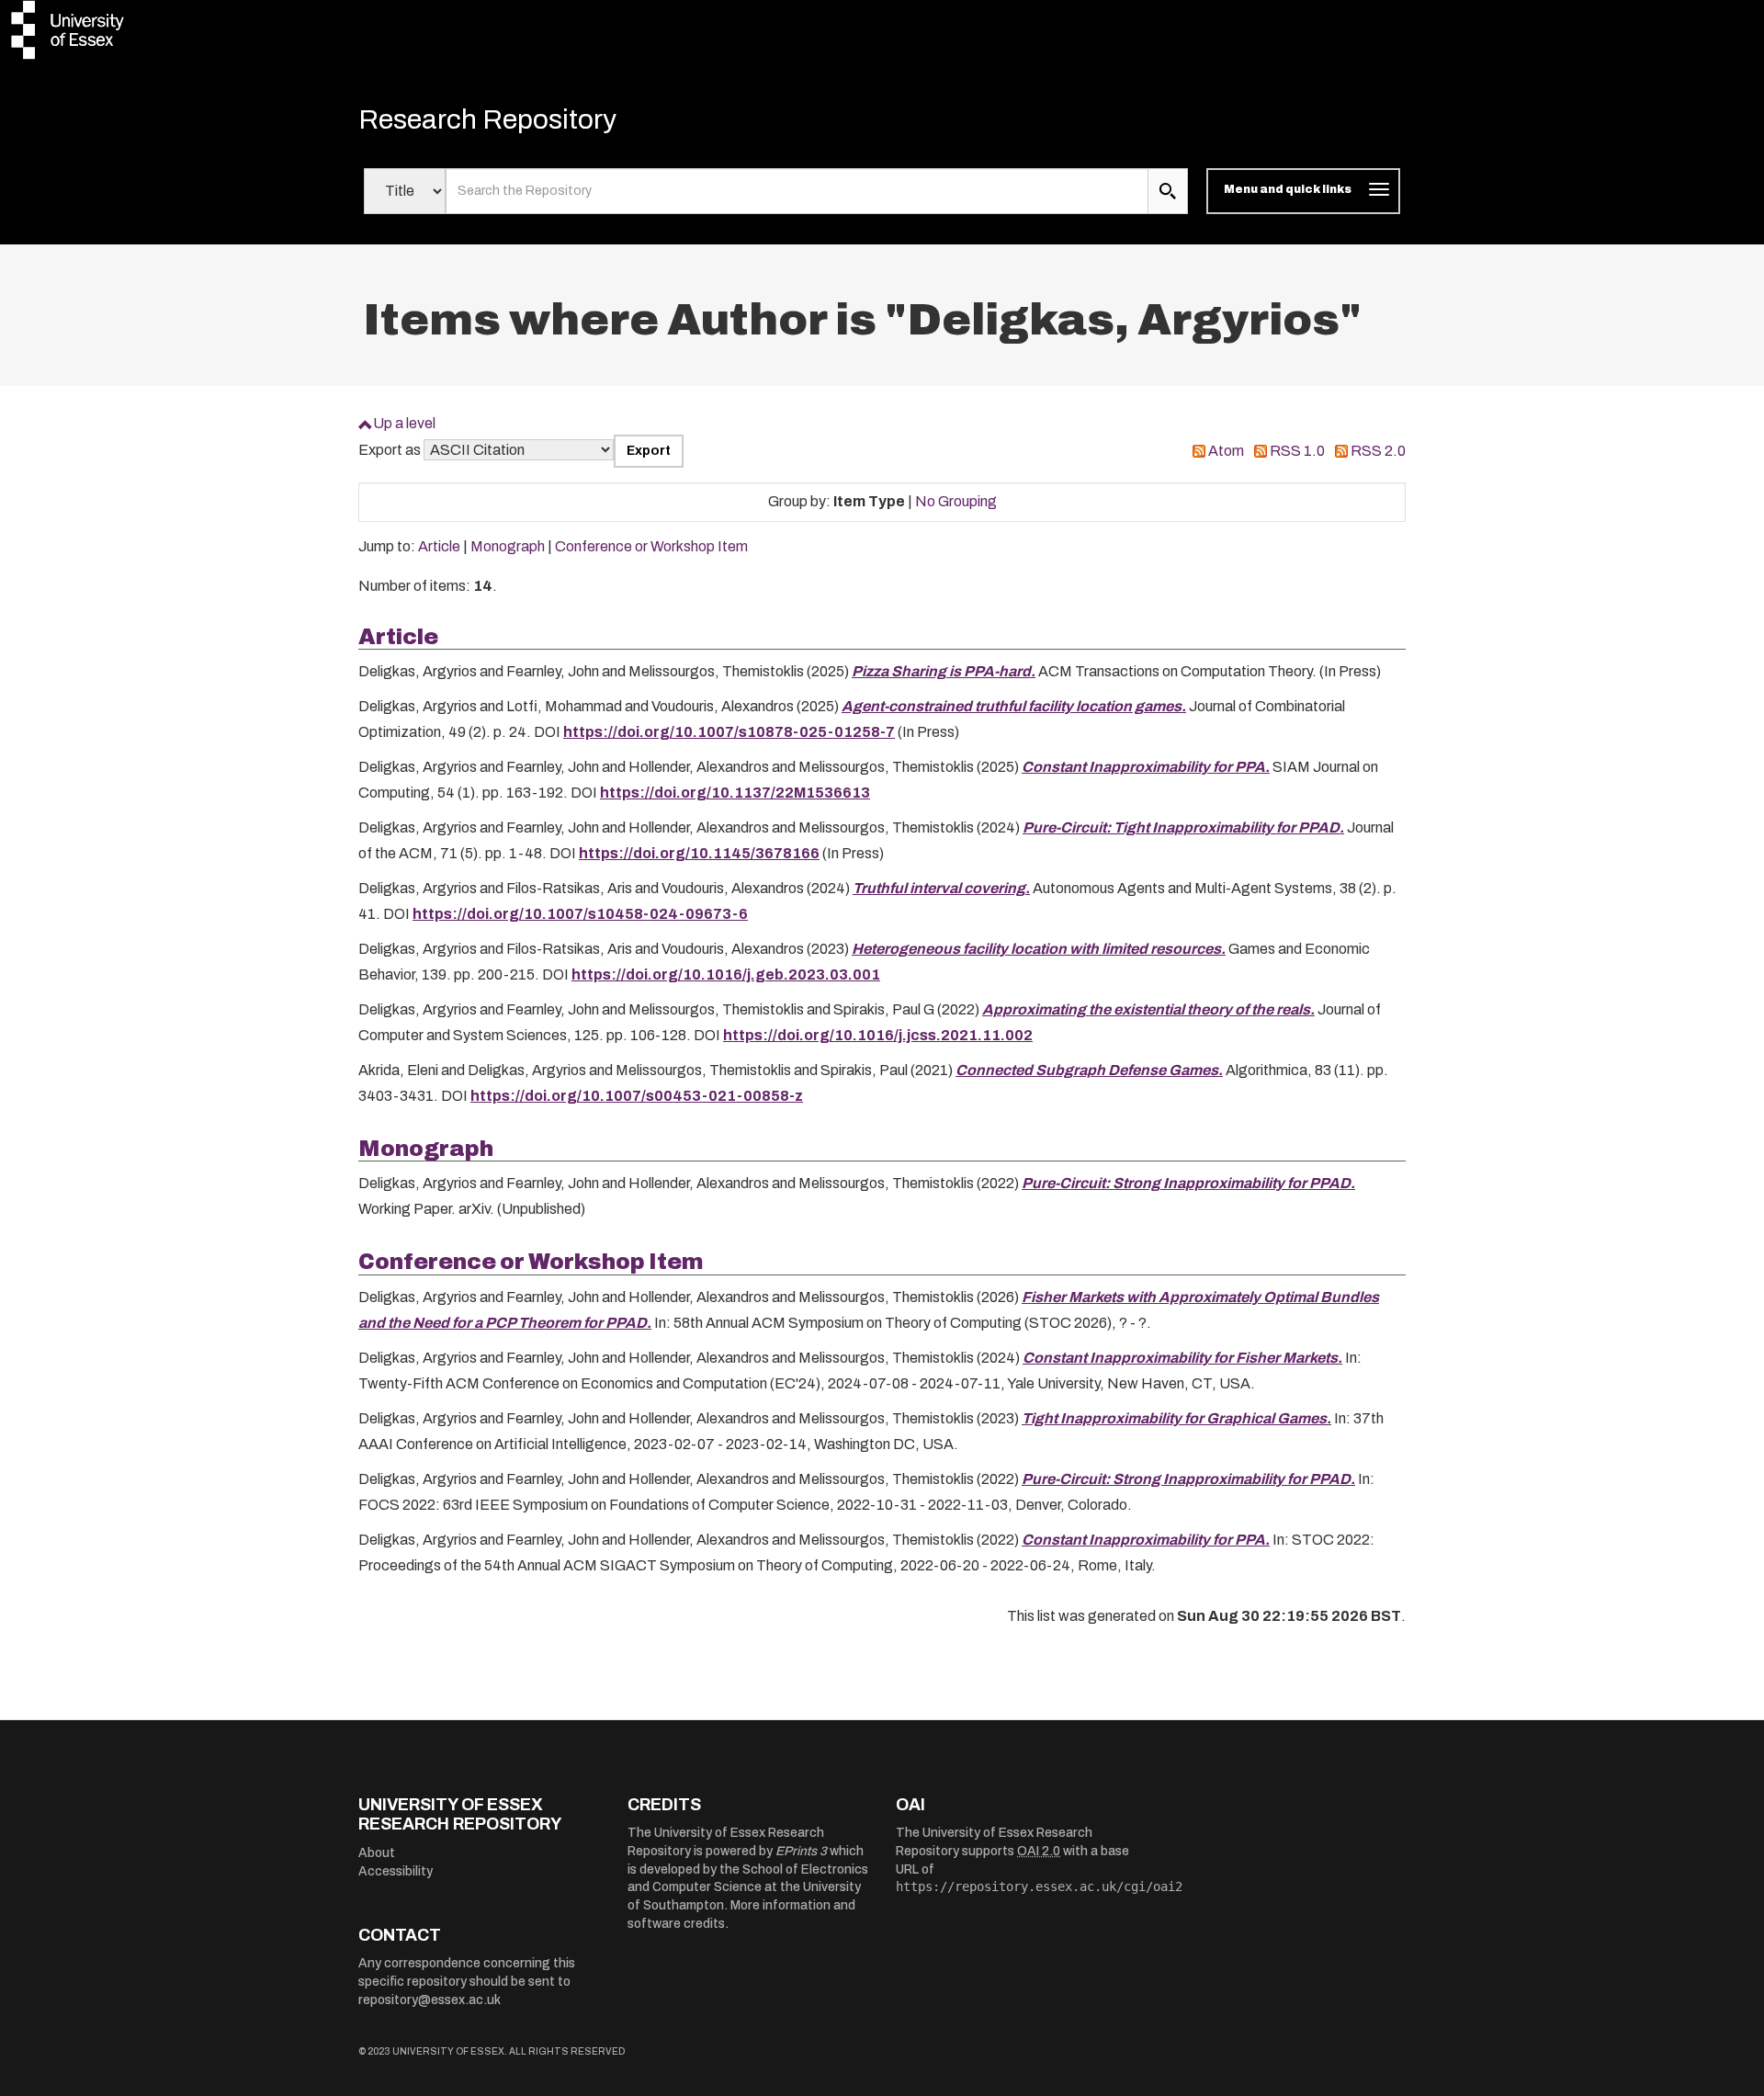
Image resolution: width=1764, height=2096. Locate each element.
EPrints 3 (801, 1851)
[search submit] (1168, 191)
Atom (1226, 451)
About (377, 1853)
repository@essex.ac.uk (430, 2000)
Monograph (508, 546)
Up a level (404, 423)
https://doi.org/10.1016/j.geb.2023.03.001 (726, 974)
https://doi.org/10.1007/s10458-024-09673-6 (580, 914)
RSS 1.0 (1297, 451)
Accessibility (396, 1871)
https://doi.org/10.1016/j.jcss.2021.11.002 (878, 1035)
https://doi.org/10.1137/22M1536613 (735, 793)
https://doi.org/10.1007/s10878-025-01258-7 (729, 732)
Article (439, 546)
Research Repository (487, 119)
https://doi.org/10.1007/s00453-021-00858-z (637, 1096)
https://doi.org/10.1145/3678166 (699, 853)
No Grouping (956, 501)
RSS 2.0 (1378, 451)
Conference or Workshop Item (651, 546)
